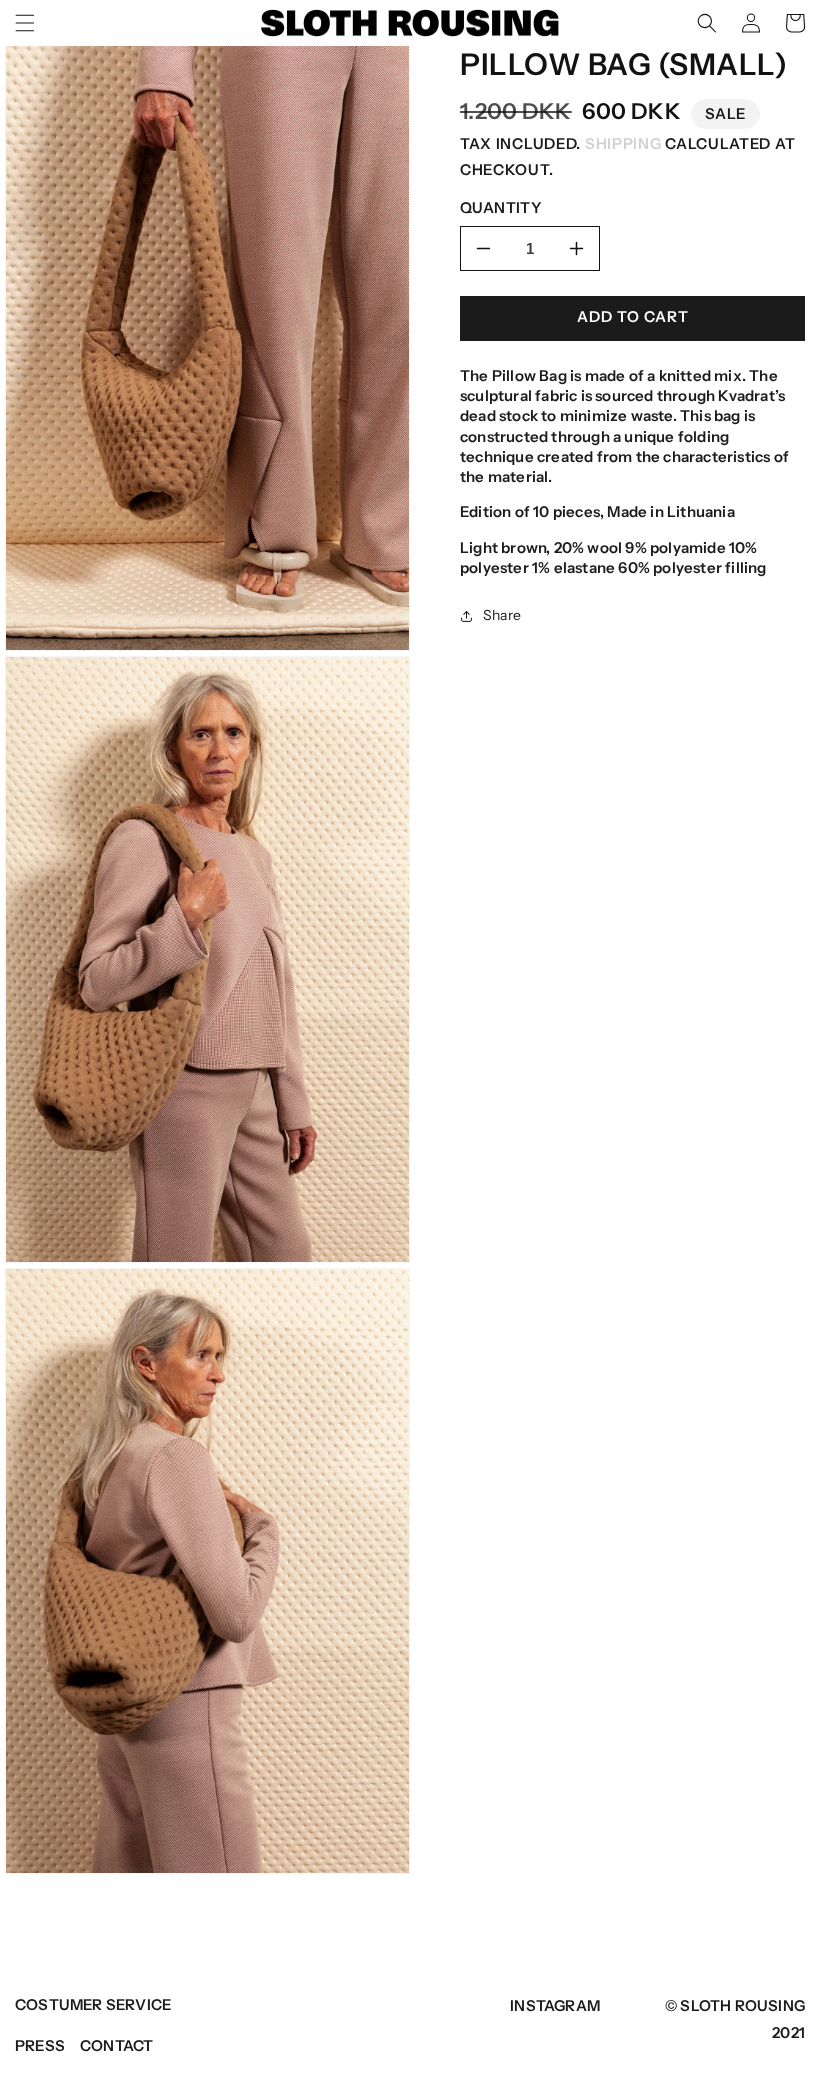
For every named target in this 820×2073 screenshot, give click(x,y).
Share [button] (502, 615)
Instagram (555, 2005)
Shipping (623, 143)
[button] (25, 23)
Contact (116, 2045)
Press (40, 2045)
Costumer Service (93, 2004)
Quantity (501, 207)
